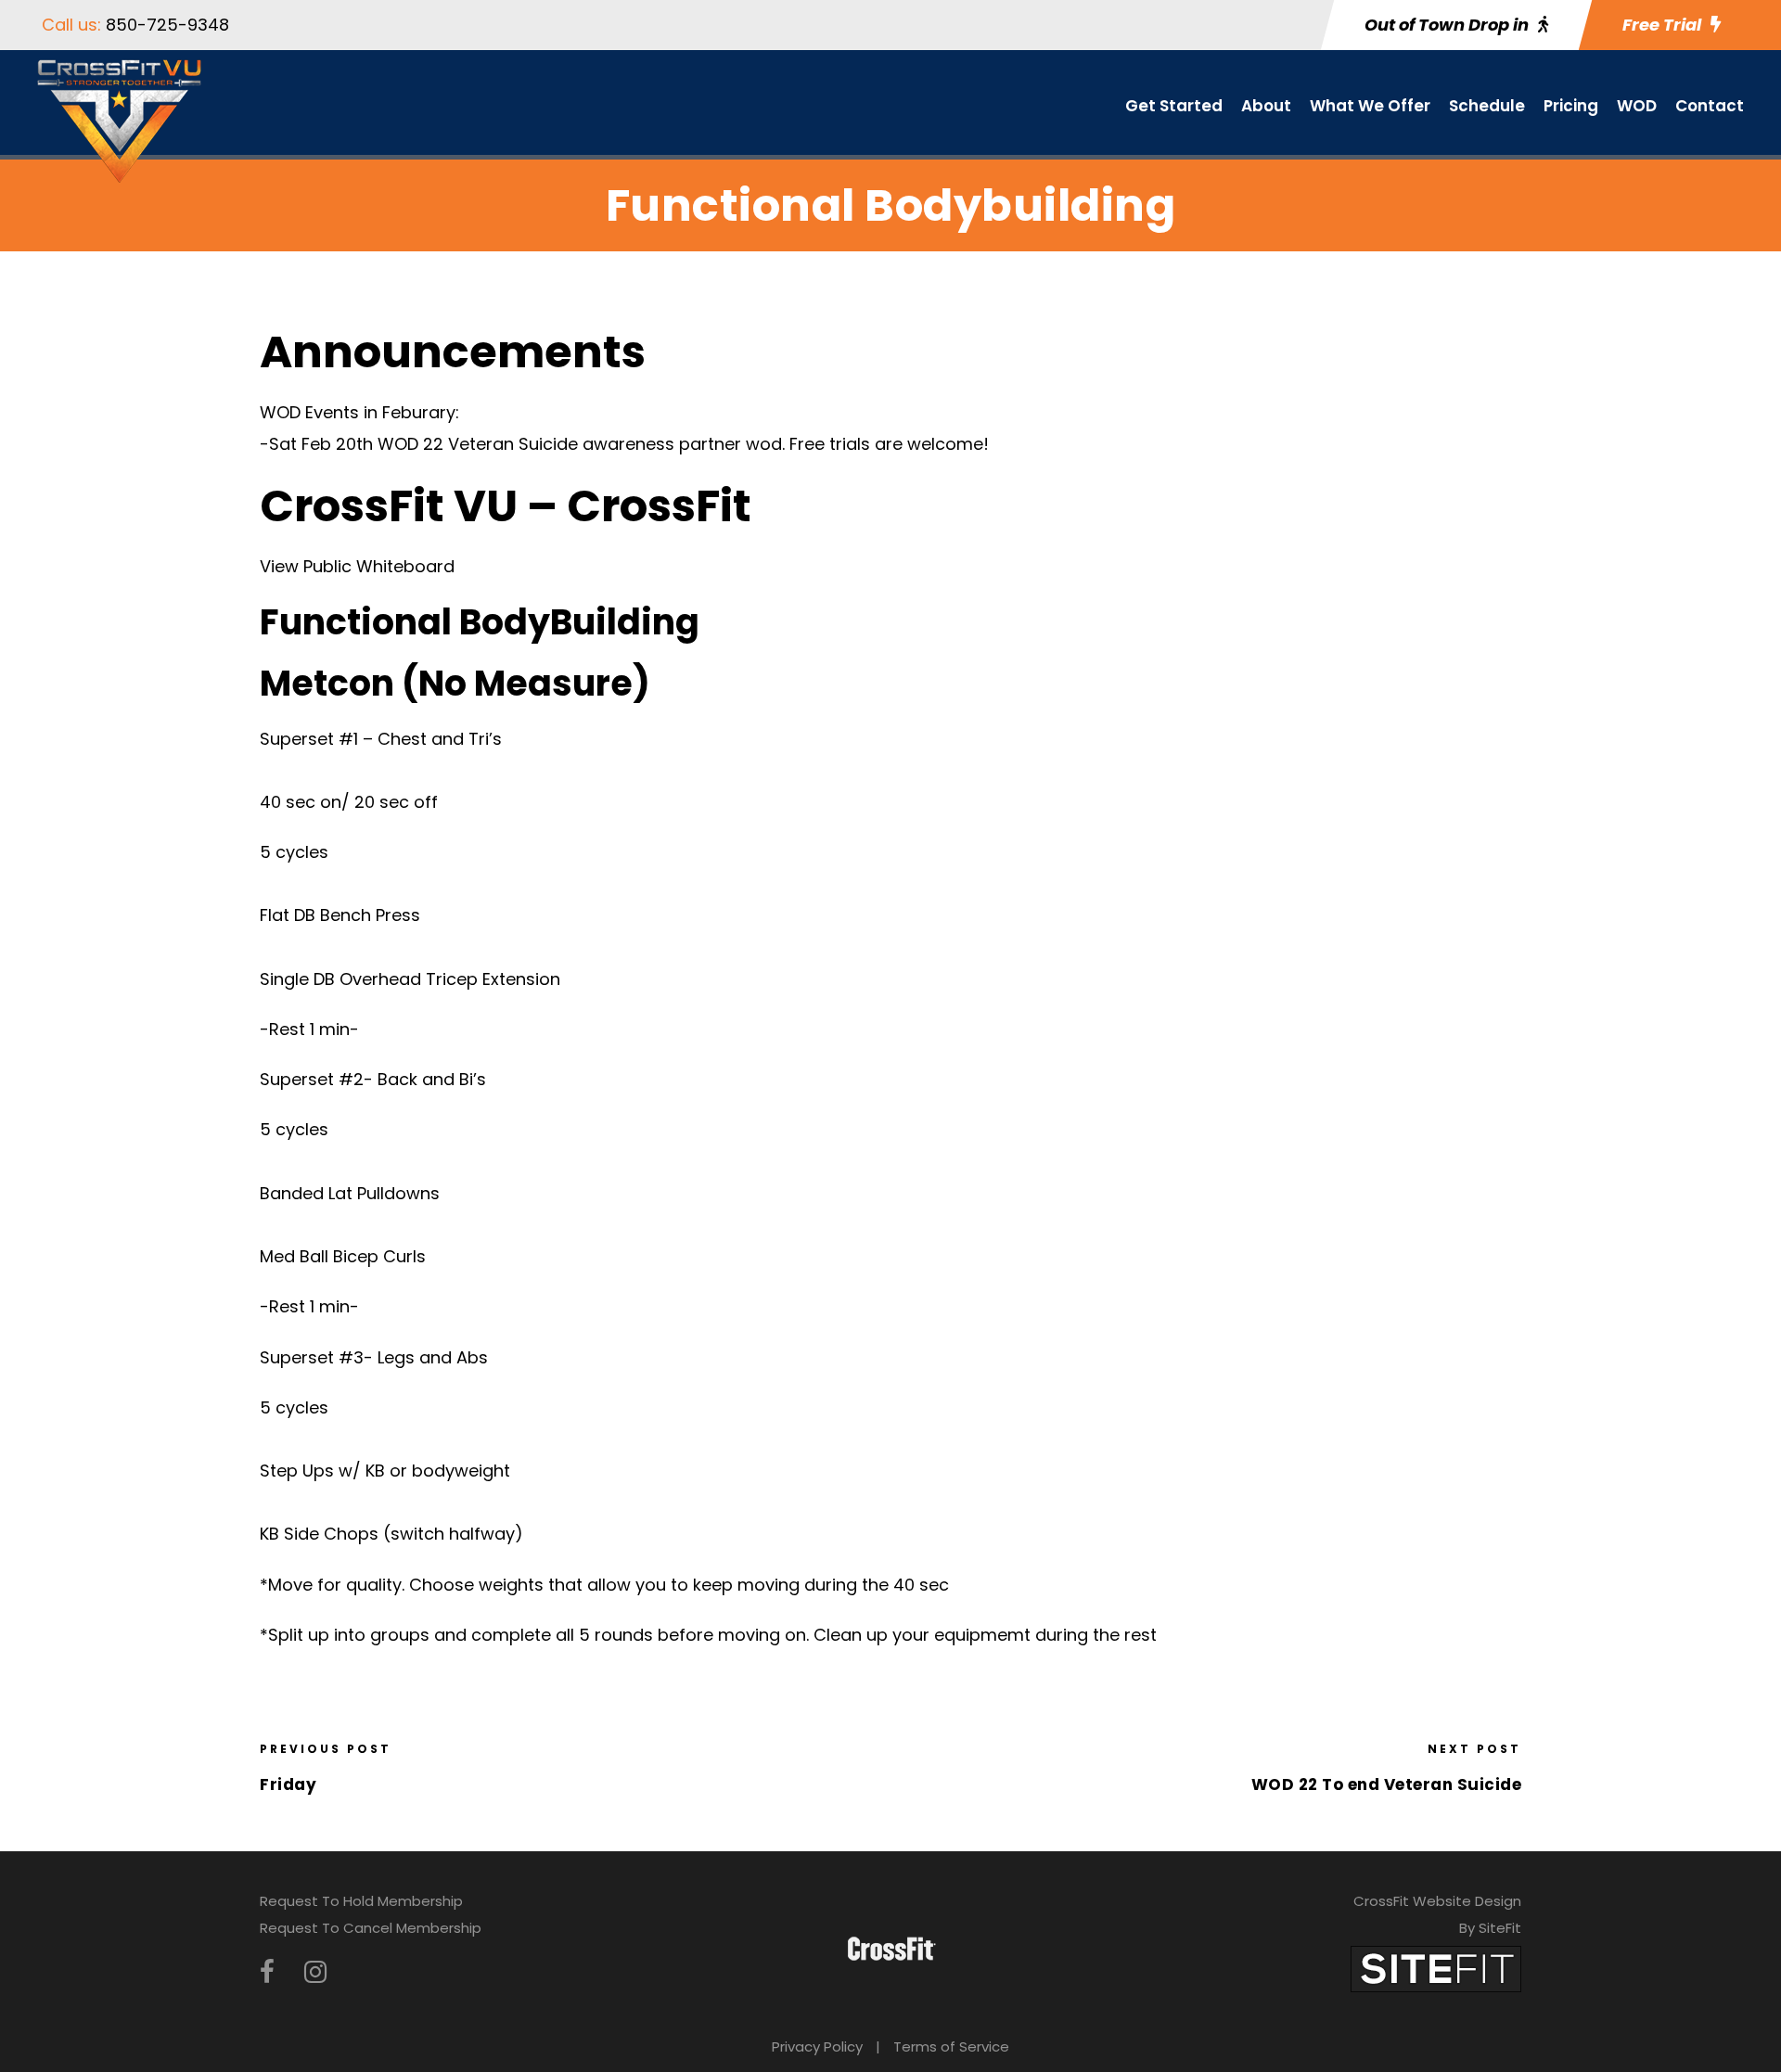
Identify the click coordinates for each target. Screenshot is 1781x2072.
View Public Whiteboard (357, 566)
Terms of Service (951, 2046)
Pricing (1571, 106)
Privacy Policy (817, 2046)
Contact (1710, 106)
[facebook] (267, 1972)
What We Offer (1370, 106)
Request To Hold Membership (361, 1901)
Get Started (1174, 106)
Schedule (1487, 106)
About (1266, 106)
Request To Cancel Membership (371, 1928)
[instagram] (315, 1972)
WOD (1637, 106)
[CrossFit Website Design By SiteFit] (1436, 1968)
